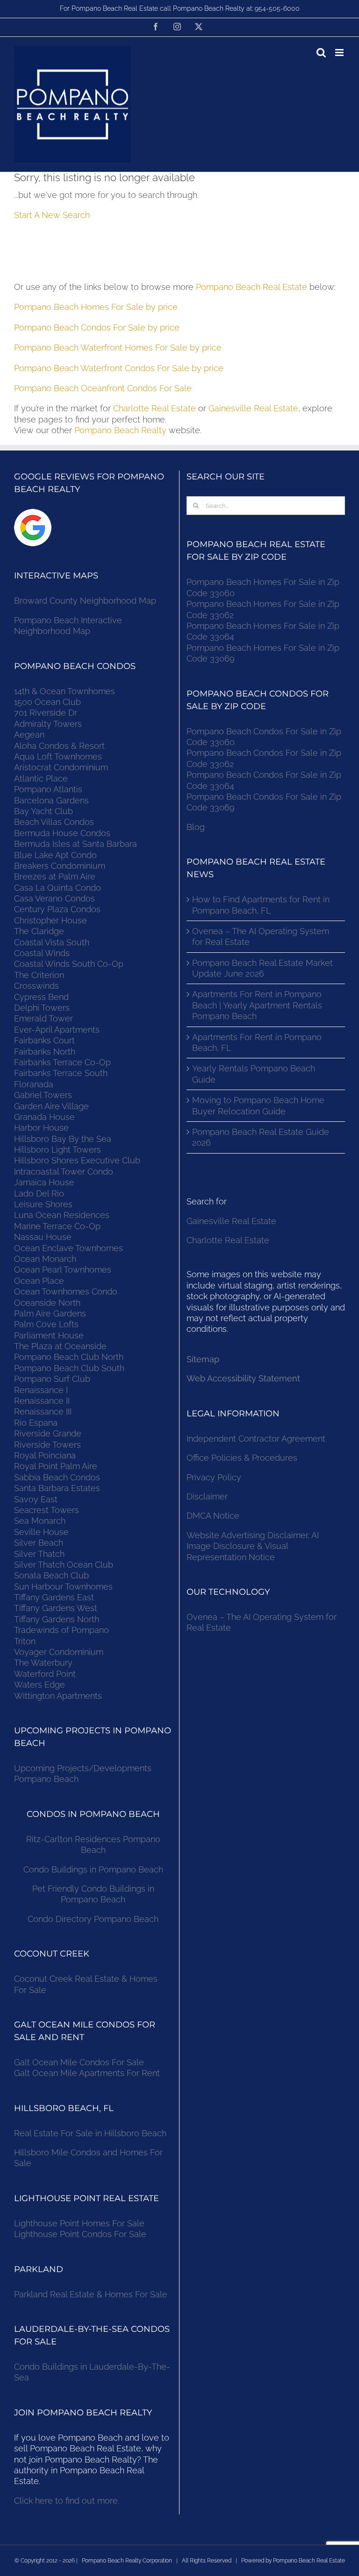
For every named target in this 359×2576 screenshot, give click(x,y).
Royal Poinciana (47, 1455)
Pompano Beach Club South (69, 1368)
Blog (196, 827)
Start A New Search (52, 215)
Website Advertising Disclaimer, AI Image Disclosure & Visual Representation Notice (253, 1546)
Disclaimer (208, 1496)
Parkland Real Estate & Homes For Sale (91, 2294)
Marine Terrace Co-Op (57, 1226)
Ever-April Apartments (57, 1030)
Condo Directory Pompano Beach (93, 1919)
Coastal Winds (42, 953)
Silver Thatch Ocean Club (64, 1565)
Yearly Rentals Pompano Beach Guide (254, 1074)
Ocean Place (39, 1281)
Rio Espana (36, 1423)
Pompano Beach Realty (120, 430)
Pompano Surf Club (52, 1379)
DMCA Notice (213, 1516)
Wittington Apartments (58, 1696)
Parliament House (49, 1335)
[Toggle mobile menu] (340, 53)
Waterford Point (45, 1674)
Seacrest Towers (47, 1510)
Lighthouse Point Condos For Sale (80, 2234)
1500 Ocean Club (47, 702)
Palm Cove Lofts (46, 1324)
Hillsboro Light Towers (57, 1150)
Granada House (44, 1117)
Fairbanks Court (44, 1040)
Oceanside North (47, 1303)
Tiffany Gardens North (57, 1619)
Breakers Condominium (60, 866)
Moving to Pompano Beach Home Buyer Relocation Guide (258, 1105)
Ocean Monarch (45, 1259)
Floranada (34, 1084)
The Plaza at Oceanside (60, 1346)
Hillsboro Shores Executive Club (77, 1160)
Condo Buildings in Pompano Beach (93, 1869)
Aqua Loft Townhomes (58, 757)
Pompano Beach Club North (69, 1357)
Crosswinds (36, 986)
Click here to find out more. (67, 2501)
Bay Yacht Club (43, 811)
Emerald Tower (43, 1018)
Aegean (29, 735)
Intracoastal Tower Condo (64, 1172)
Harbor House (41, 1128)
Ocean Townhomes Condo (66, 1292)
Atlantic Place (41, 778)
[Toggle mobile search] (321, 53)
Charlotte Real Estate (154, 408)
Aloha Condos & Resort (59, 746)
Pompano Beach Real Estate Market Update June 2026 (262, 968)
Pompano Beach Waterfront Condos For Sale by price (119, 368)
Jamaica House (44, 1182)
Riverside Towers (47, 1445)
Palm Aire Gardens (51, 1313)
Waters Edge (39, 1685)
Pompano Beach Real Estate (251, 287)
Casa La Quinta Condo (57, 888)
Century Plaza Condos (57, 909)
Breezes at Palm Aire (55, 876)
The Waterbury (43, 1663)
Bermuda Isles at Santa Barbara (75, 844)
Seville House (41, 1532)
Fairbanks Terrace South (61, 1073)
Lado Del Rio (39, 1193)
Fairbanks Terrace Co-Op (62, 1062)
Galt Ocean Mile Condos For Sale (79, 2062)
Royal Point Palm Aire (56, 1466)
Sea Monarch (40, 1521)
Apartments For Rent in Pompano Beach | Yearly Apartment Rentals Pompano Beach (257, 1005)
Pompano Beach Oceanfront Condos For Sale (103, 388)
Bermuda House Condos (62, 833)
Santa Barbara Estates (57, 1488)
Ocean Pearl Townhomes (63, 1270)
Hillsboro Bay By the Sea (63, 1139)
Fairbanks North (45, 1052)
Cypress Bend (41, 997)
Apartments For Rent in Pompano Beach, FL (257, 1042)
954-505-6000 (277, 8)
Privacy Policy (214, 1477)
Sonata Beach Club (51, 1575)
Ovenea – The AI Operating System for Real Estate (261, 936)
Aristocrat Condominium (61, 767)
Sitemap (203, 1359)
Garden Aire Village (51, 1106)
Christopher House (50, 920)
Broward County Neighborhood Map (85, 601)
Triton (25, 1641)
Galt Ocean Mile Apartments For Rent (87, 2073)
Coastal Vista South (52, 942)
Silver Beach (39, 1543)
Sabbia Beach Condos (57, 1477)
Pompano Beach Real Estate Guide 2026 (261, 1137)
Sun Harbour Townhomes (63, 1587)
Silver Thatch (39, 1554)
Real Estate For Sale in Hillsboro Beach (90, 2133)
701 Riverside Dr (46, 713)
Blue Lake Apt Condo (55, 855)
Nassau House (43, 1237)
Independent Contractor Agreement (256, 1439)
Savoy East (36, 1499)
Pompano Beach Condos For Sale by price (97, 327)
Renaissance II (42, 1401)
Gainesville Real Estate (253, 408)
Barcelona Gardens (51, 800)
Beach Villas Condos (54, 822)
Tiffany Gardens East (54, 1597)
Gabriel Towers (43, 1095)
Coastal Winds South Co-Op (69, 964)
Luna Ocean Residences (62, 1215)
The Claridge (39, 931)
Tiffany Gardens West (56, 1608)
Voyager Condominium (59, 1652)
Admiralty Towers (48, 724)
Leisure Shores (43, 1204)
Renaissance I (41, 1390)
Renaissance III (43, 1411)
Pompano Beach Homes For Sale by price (96, 307)
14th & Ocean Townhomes (65, 691)
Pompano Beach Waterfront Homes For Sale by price (118, 348)
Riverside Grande (48, 1433)
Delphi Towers (42, 1008)
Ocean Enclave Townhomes (68, 1248)
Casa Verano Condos (54, 898)
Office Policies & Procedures (242, 1458)
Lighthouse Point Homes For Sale (79, 2223)
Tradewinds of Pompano (61, 1630)
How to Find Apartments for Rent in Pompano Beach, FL (261, 905)
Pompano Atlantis (48, 789)
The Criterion (39, 975)
